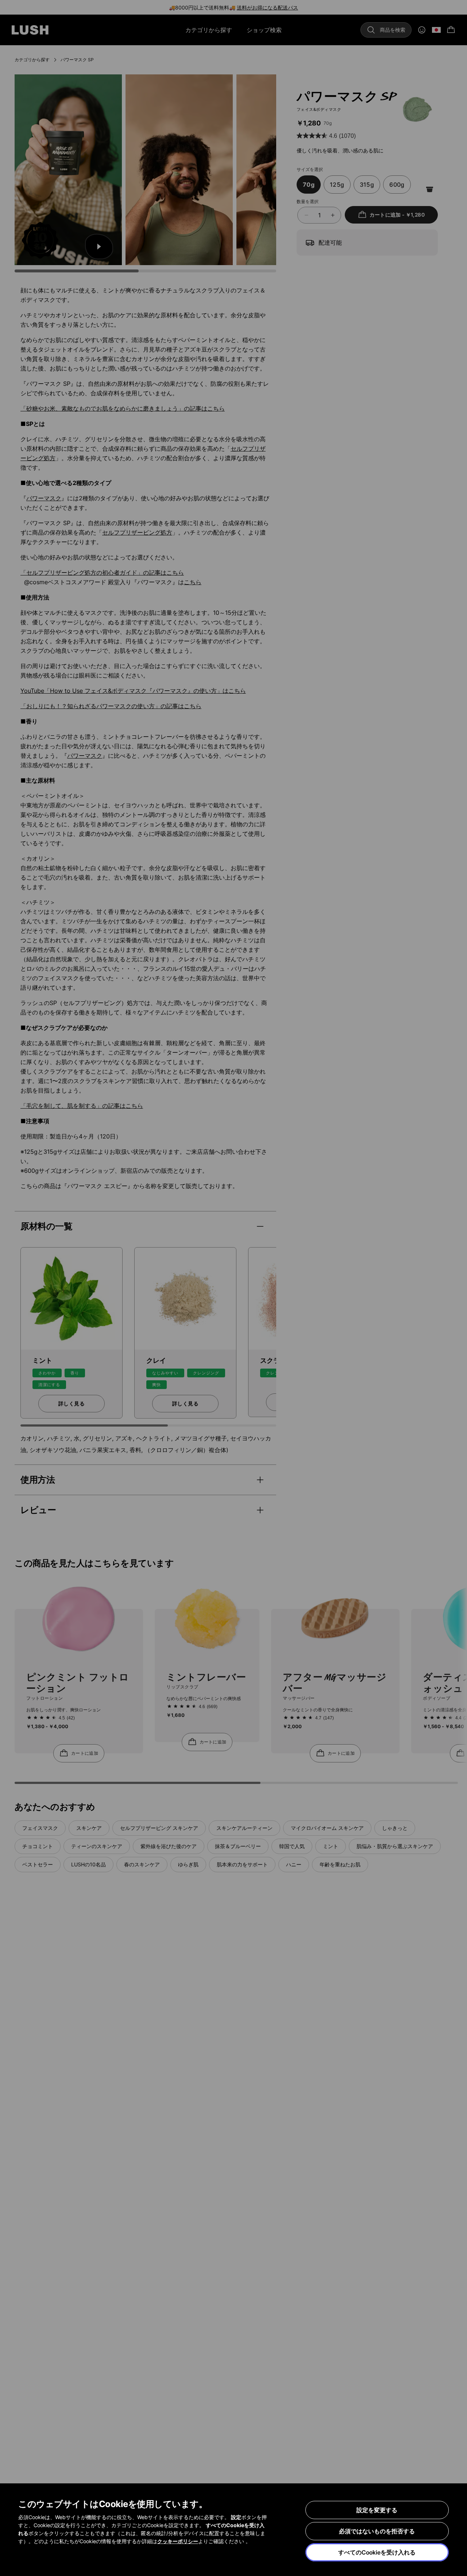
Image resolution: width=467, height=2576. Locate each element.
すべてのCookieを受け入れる (377, 2552)
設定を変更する (377, 2510)
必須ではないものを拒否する (377, 2531)
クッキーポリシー (178, 2541)
